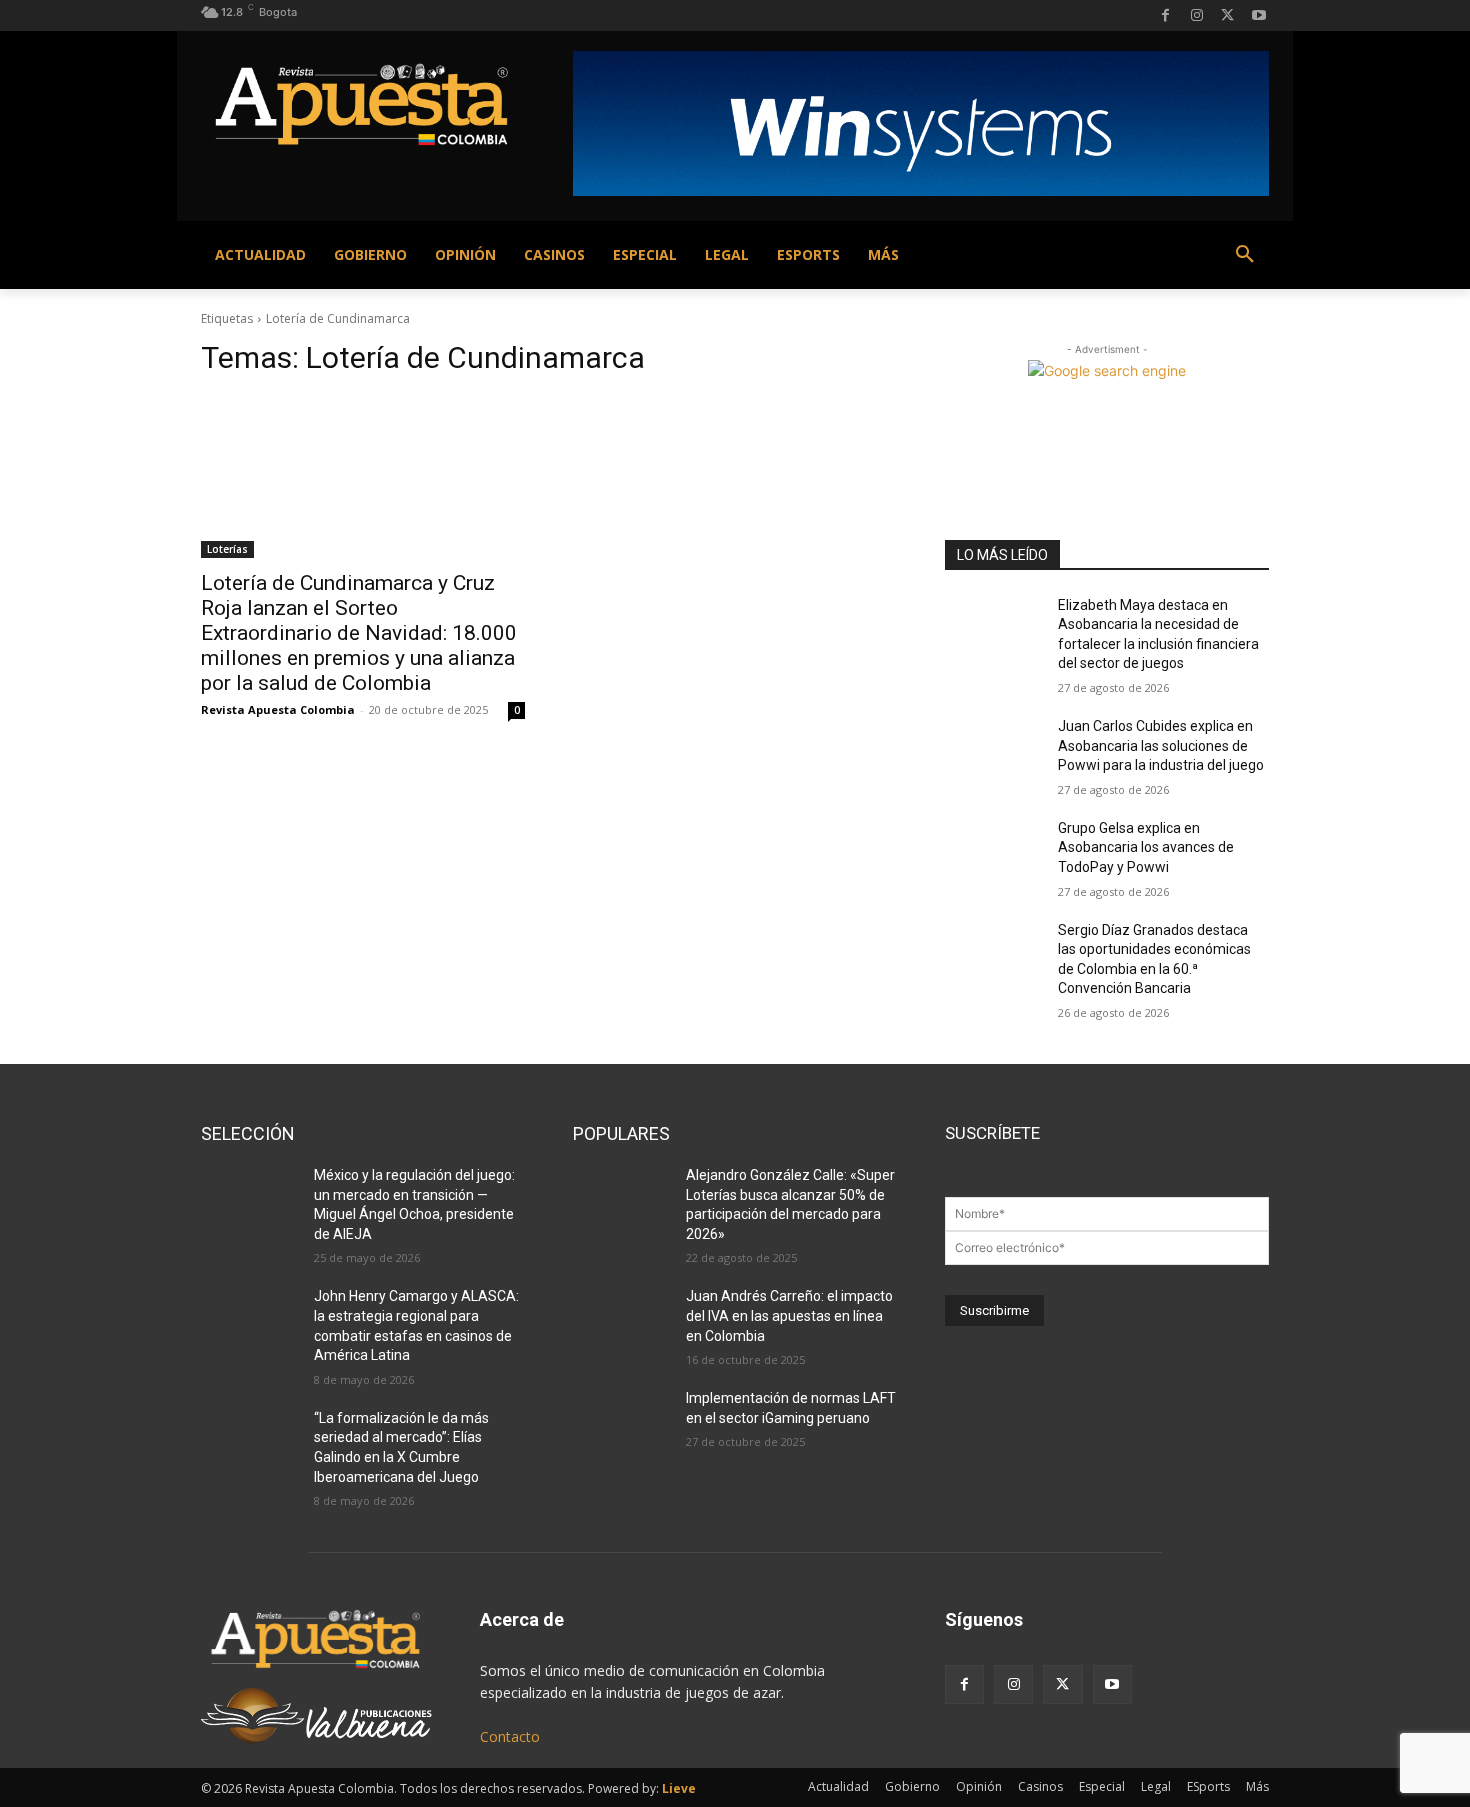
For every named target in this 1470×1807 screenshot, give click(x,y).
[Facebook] (1165, 15)
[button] (1245, 255)
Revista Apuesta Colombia (278, 709)
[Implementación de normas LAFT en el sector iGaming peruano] (621, 1423)
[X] (1227, 15)
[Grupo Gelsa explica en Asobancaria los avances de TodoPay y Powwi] (993, 853)
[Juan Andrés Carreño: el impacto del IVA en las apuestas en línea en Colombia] (621, 1321)
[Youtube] (1258, 15)
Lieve (679, 1788)
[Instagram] (1196, 15)
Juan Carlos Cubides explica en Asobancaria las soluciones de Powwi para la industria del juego (1161, 745)
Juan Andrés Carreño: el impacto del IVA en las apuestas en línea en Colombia (789, 1315)
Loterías (227, 549)
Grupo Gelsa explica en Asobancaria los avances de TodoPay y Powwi (1146, 847)
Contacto (510, 1736)
